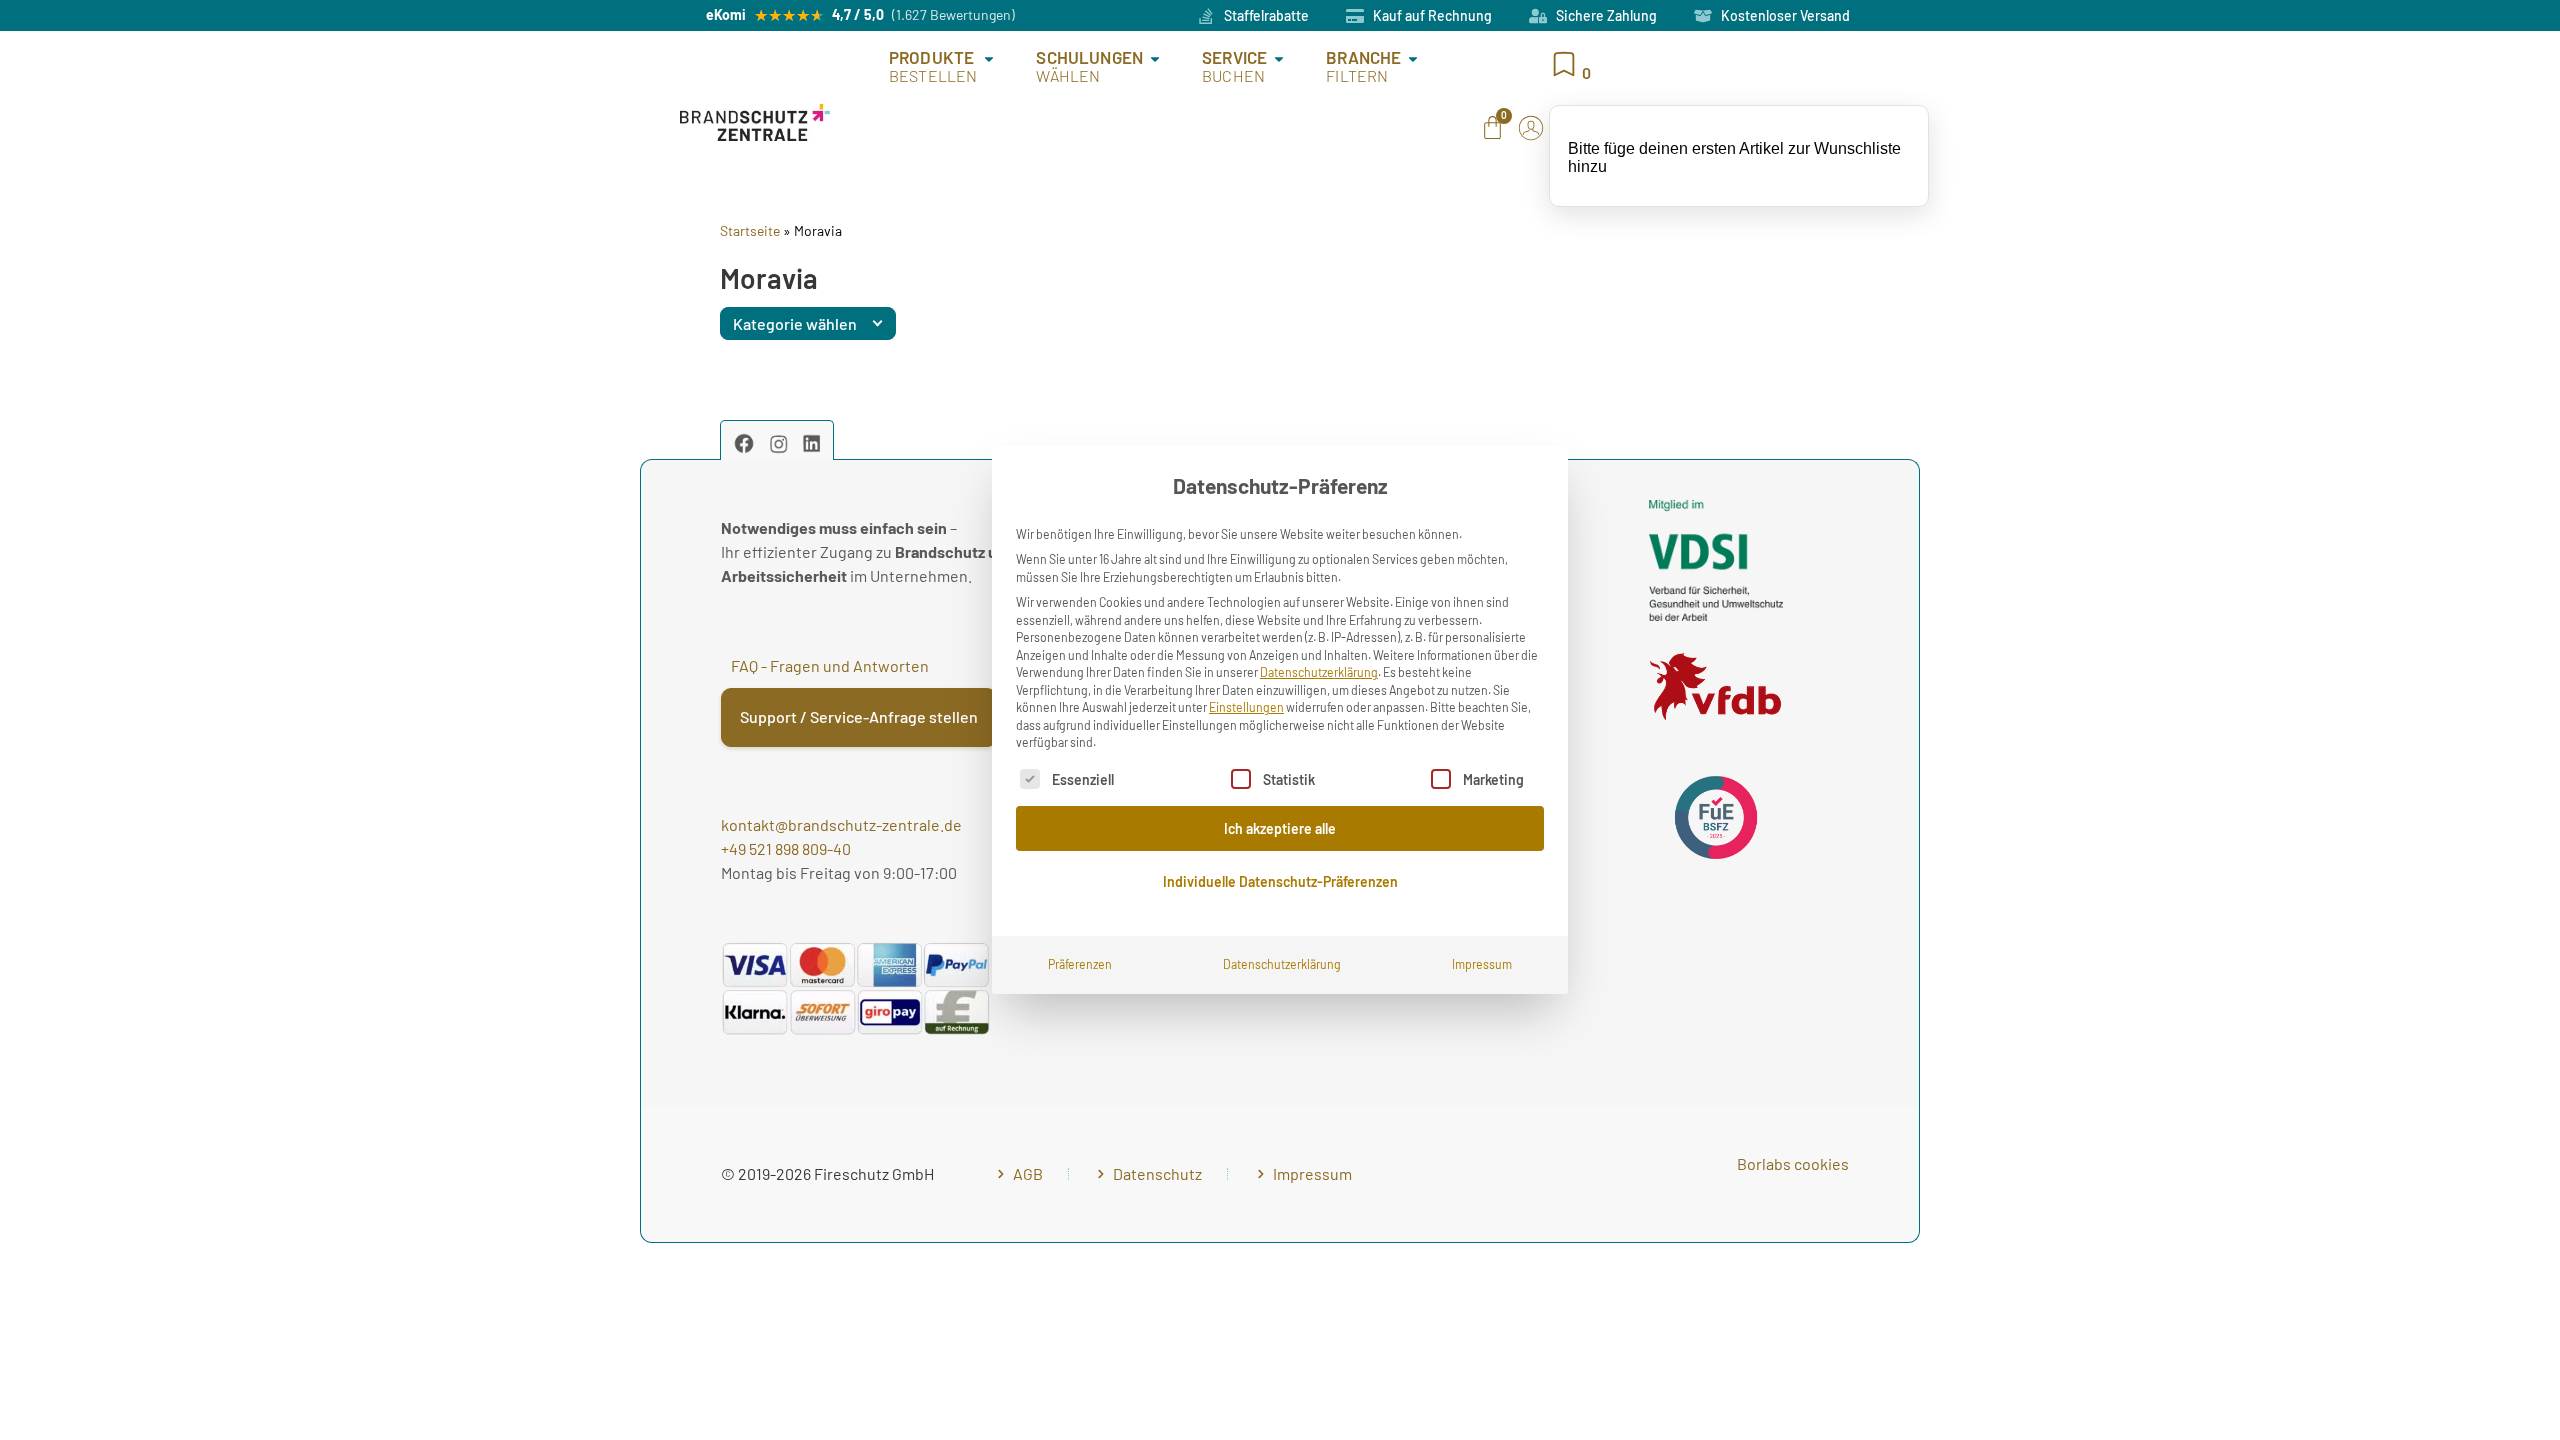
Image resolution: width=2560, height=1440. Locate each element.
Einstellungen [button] (1246, 707)
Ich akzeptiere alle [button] (1280, 828)
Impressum (1482, 964)
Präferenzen (1080, 964)
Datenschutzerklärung (1319, 672)
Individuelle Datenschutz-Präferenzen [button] (1280, 881)
